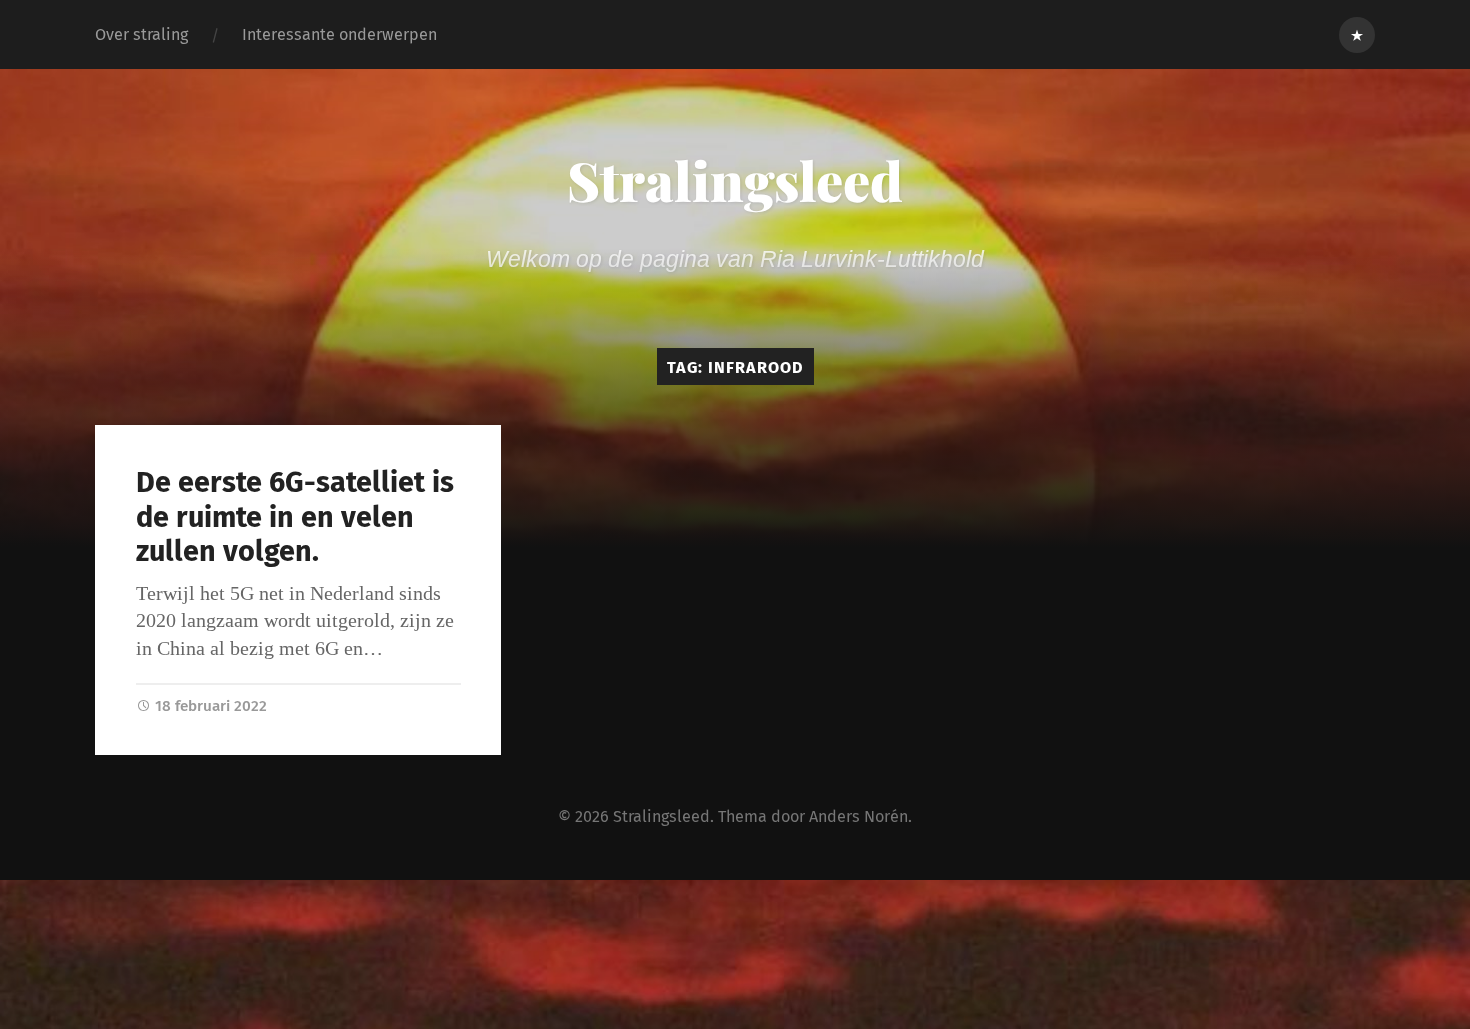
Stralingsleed (735, 180)
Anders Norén (858, 816)
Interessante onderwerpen (339, 34)
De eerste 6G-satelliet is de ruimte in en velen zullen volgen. (295, 517)
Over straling (141, 34)
